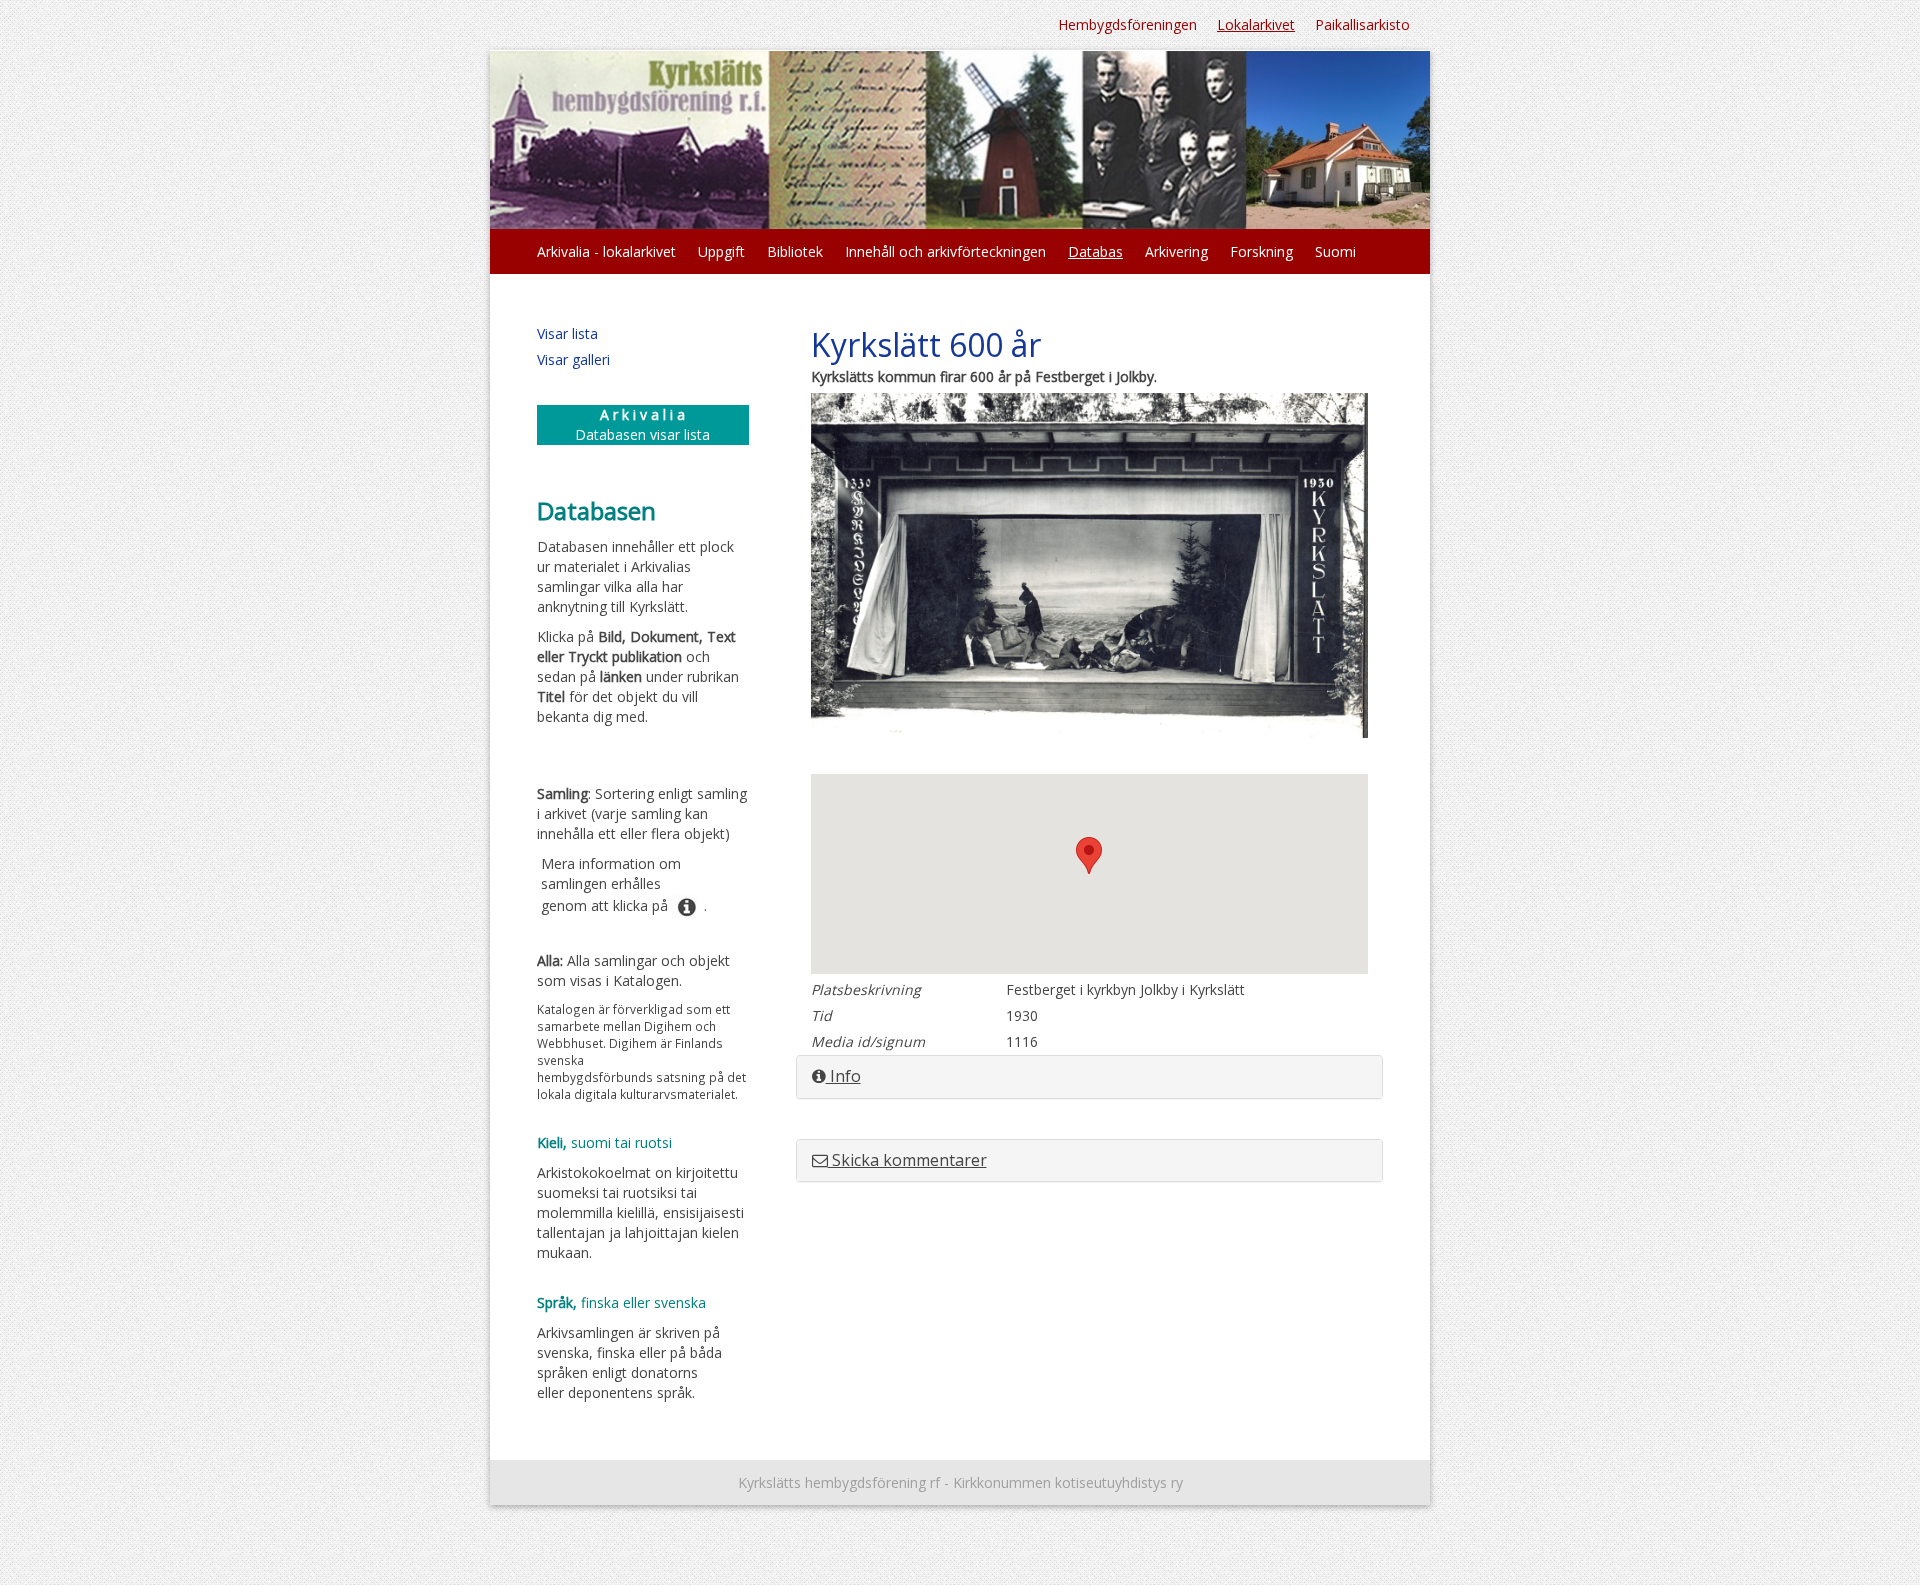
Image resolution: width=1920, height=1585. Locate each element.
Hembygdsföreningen (1127, 24)
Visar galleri (573, 359)
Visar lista (567, 333)
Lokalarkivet (1256, 24)
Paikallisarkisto (1362, 24)
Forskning (1261, 251)
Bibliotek (795, 251)
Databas (1095, 251)
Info (843, 1076)
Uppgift (721, 251)
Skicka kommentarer (907, 1160)
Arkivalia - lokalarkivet (606, 251)
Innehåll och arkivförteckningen (945, 251)
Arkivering (1176, 251)
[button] (1089, 855)
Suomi (1335, 251)
